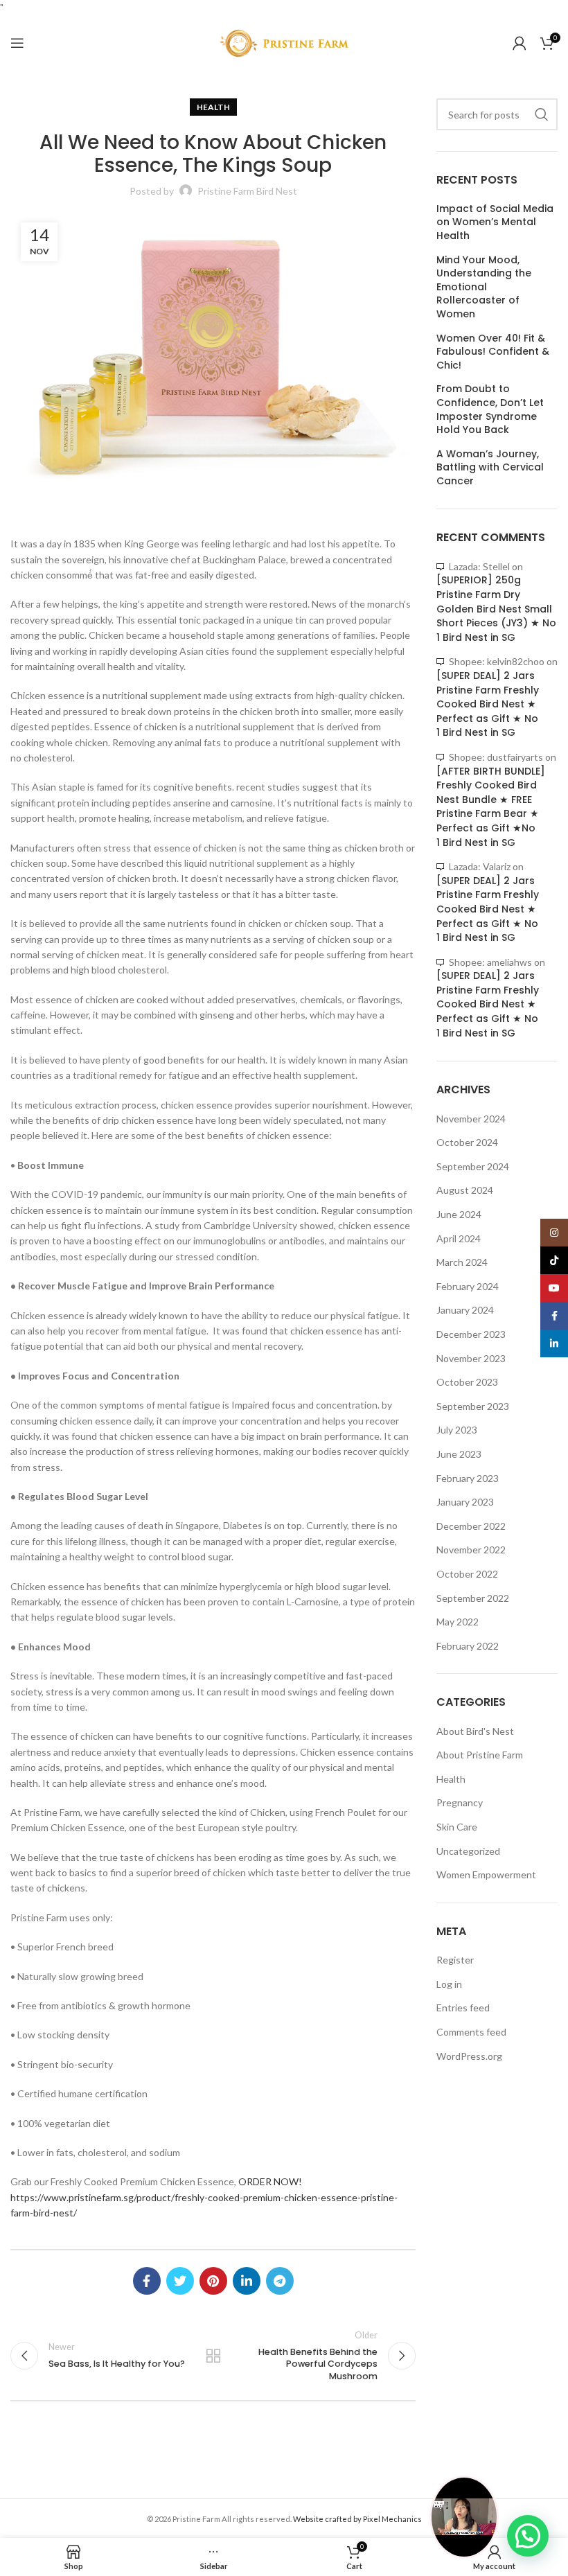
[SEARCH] (542, 114)
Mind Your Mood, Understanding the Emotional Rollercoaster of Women (484, 287)
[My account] (520, 43)
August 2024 (465, 1190)
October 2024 (467, 1142)
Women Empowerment (486, 1874)
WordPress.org (469, 2056)
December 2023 (471, 1334)
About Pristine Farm (480, 1755)
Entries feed (463, 2008)
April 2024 (459, 1238)
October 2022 (467, 1574)
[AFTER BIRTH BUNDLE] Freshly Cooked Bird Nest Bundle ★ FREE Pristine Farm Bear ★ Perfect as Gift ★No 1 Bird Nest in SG (491, 807)
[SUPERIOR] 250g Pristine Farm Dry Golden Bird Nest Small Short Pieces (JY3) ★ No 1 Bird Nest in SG (496, 608)
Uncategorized (468, 1851)
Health (213, 107)
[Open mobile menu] (17, 43)
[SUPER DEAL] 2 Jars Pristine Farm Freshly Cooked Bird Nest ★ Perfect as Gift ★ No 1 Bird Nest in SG (488, 704)
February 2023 (468, 1478)
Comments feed (471, 2032)
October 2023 (467, 1382)
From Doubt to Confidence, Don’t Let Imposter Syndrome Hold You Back (490, 409)
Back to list (213, 2356)
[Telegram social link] (280, 2281)
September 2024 (473, 1166)
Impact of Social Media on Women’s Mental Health (495, 222)
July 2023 (457, 1430)
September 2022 (473, 1598)
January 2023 (465, 1502)
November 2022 (471, 1550)
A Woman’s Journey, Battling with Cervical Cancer (490, 468)
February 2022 (468, 1646)
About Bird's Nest (475, 1731)
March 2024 (462, 1262)
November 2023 (471, 1358)
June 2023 (459, 1454)
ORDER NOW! (270, 2181)
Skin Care (457, 1827)
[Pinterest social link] (213, 2281)
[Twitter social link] (180, 2281)
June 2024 (459, 1214)
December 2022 (471, 1526)
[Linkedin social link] (247, 2281)
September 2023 (473, 1406)
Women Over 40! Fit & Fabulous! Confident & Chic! (493, 352)
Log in (449, 1984)
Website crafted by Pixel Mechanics (357, 2519)
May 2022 (458, 1622)
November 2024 (471, 1119)
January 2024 (465, 1310)
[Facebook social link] (147, 2281)
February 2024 (468, 1286)
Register (455, 1960)
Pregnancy (460, 1802)
